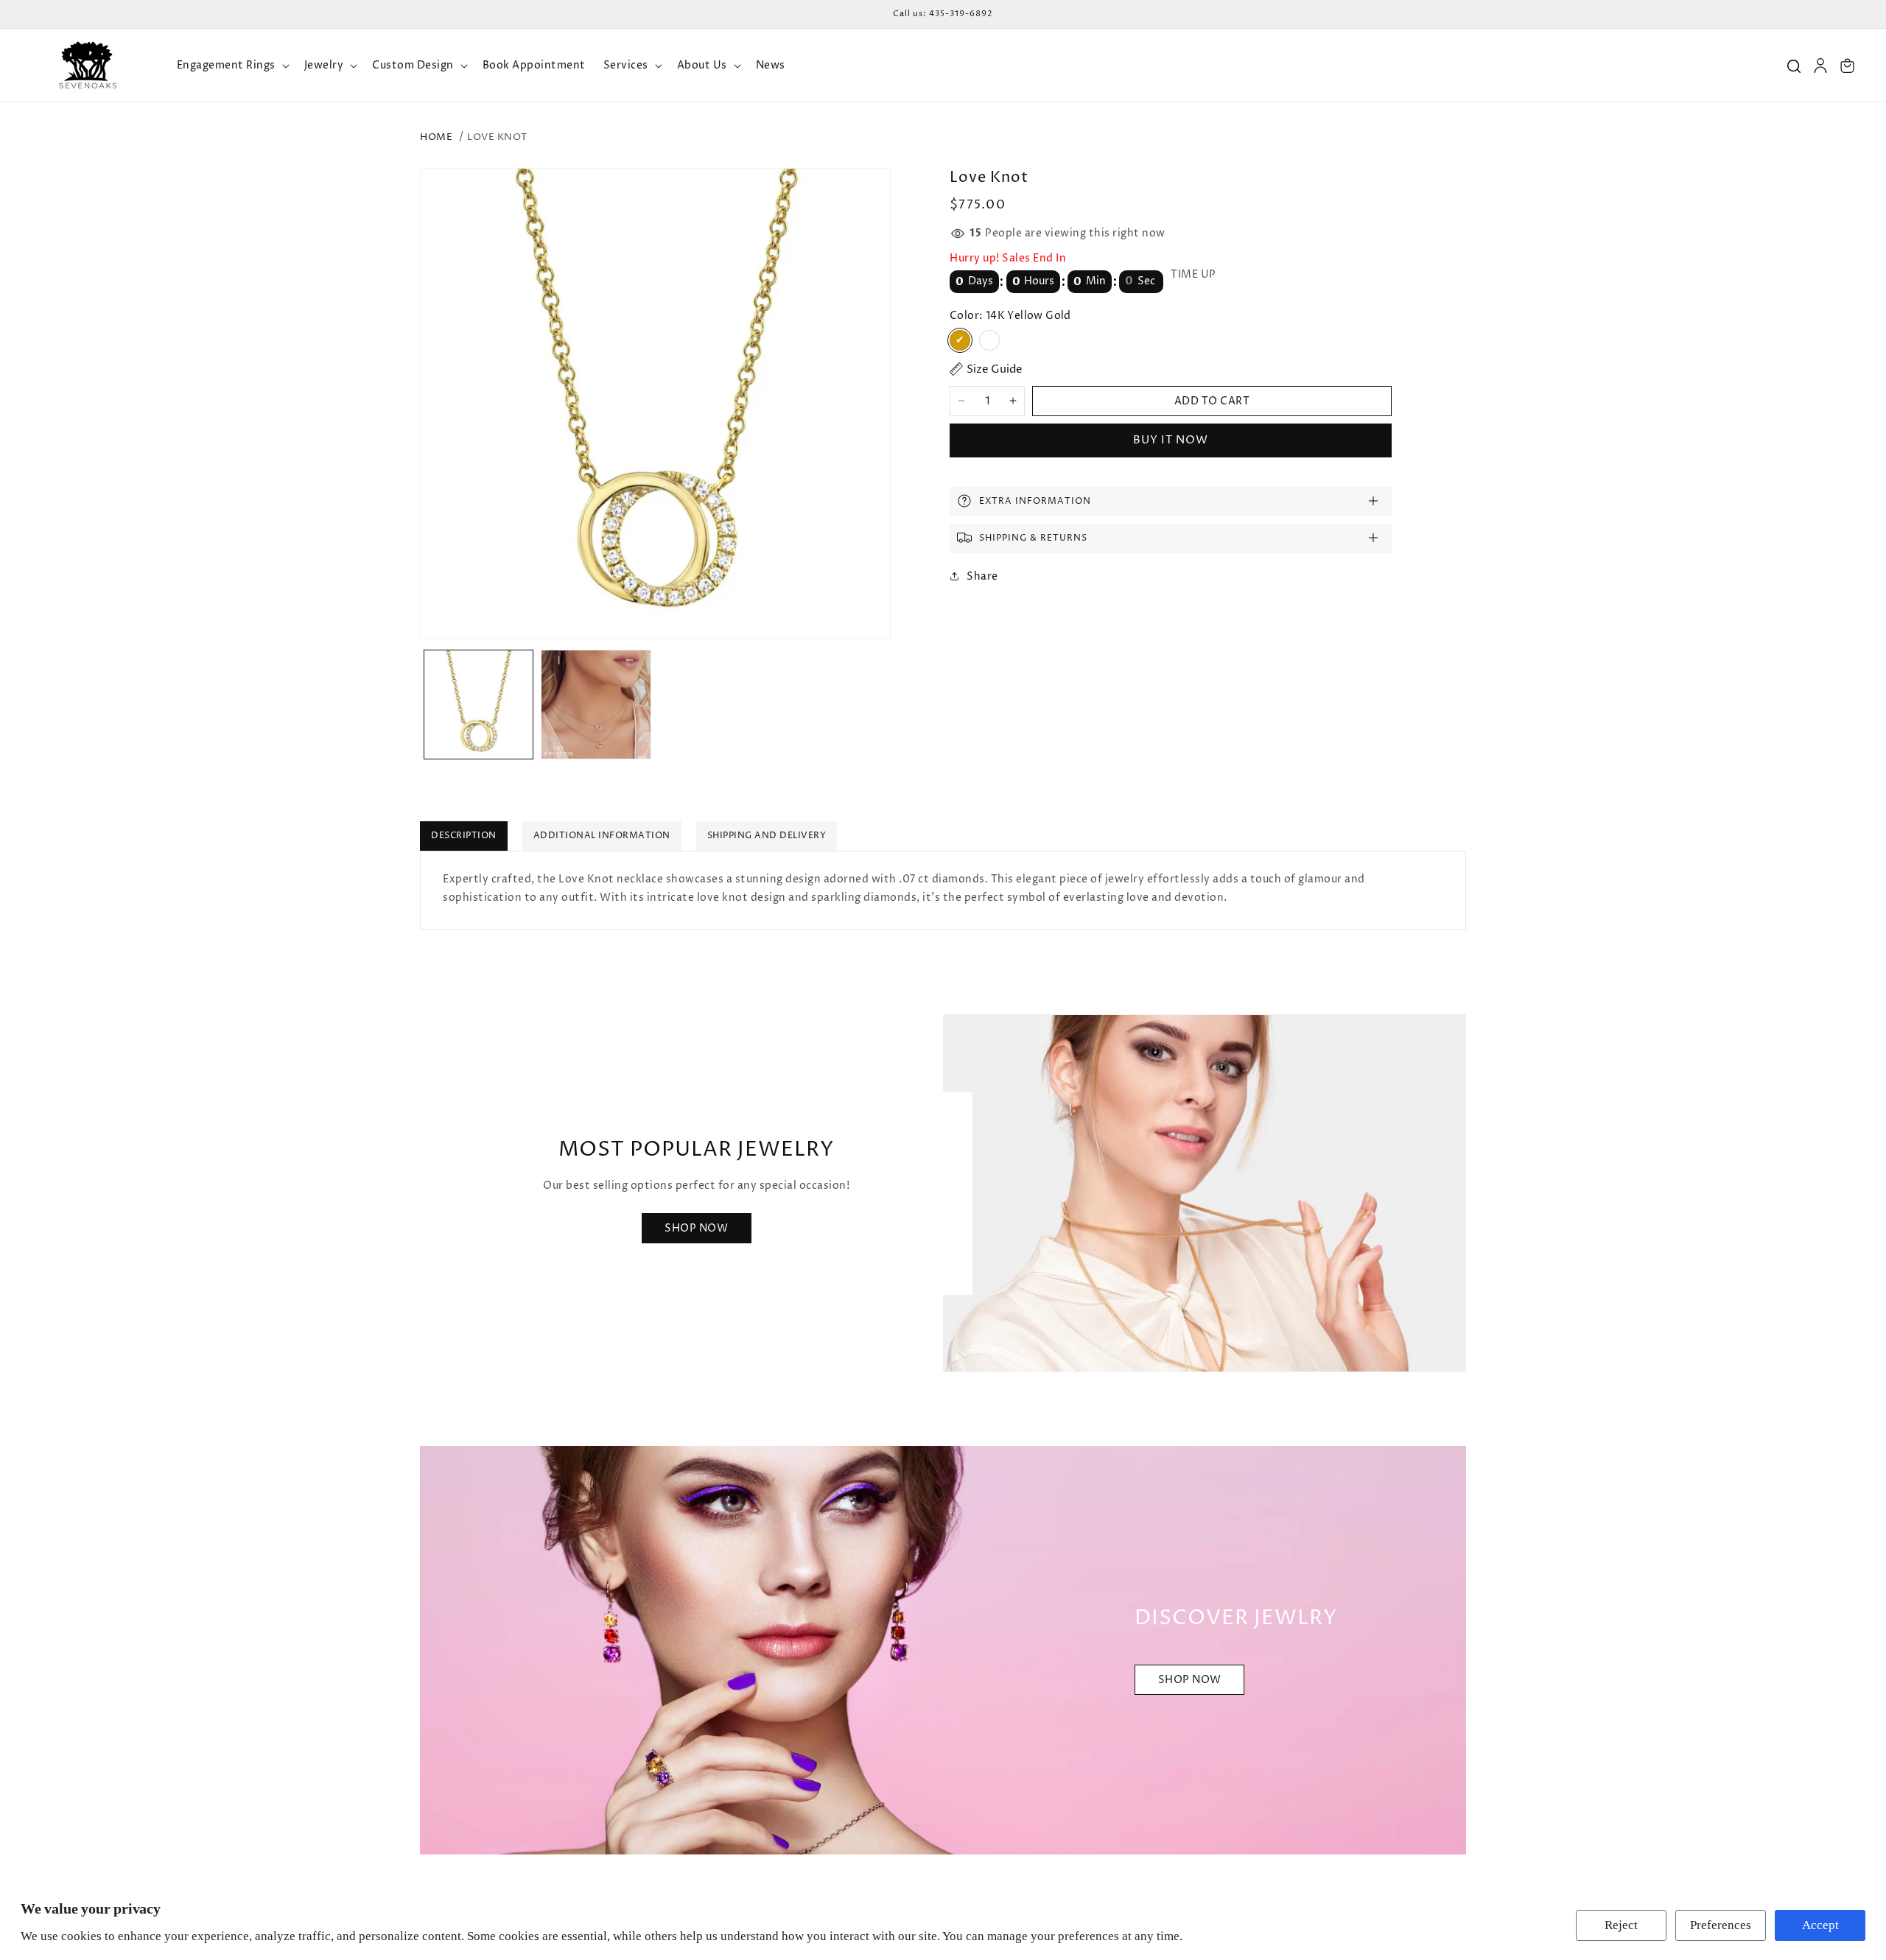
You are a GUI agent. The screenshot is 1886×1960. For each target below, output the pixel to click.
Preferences (1721, 1925)
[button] (232, 66)
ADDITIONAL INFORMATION (602, 836)
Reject (1621, 1925)
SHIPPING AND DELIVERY (767, 836)
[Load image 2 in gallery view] (596, 705)
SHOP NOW (1190, 1680)
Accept (1820, 1925)
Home (436, 137)
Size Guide (995, 369)
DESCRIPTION (464, 836)
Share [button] (982, 576)
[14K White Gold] (989, 340)
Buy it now (1171, 439)
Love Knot (497, 137)
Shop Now (696, 1228)
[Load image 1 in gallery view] (478, 705)
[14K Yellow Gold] (960, 340)
